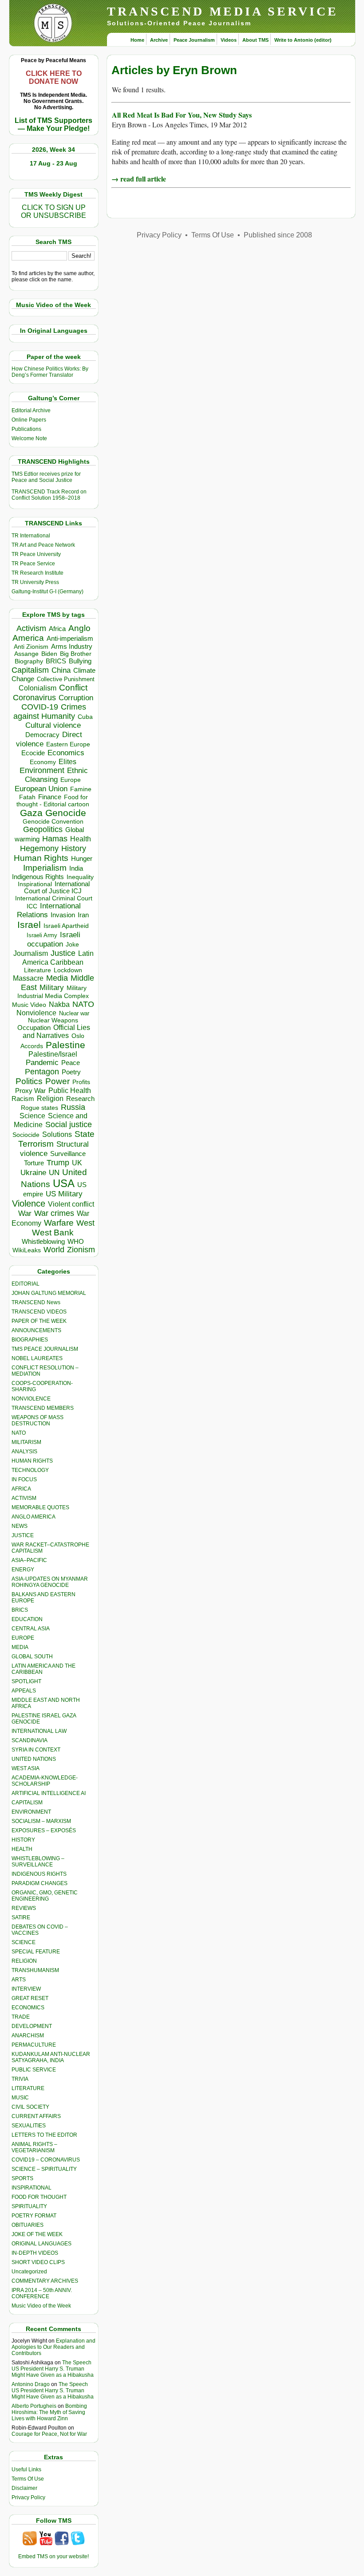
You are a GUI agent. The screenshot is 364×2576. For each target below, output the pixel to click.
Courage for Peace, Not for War (49, 2434)
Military (52, 987)
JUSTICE (23, 1535)
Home (137, 40)
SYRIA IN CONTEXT (36, 1750)
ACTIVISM (24, 1498)
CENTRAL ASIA (31, 1629)
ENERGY (23, 1570)
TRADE (21, 2017)
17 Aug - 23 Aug (53, 163)
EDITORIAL (26, 1284)
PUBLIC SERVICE (34, 2070)
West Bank (53, 1233)
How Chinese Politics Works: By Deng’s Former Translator (50, 372)
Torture (34, 1163)
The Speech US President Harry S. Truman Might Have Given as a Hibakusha (53, 2369)
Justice (63, 953)
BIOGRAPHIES (30, 1340)
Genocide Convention (53, 822)
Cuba (85, 717)
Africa (57, 629)
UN (54, 1173)
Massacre (28, 978)
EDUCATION (27, 1619)
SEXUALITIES (29, 2126)
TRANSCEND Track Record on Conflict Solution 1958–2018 (49, 495)
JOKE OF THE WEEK (37, 2234)
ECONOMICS (28, 2008)
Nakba (59, 1004)
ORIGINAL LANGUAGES (42, 2244)
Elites (67, 761)
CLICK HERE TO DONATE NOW (54, 77)
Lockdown (68, 970)
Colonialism (38, 688)
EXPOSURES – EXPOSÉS (44, 1830)
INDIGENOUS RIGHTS (39, 1874)
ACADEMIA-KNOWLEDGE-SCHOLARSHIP (45, 1781)
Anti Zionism (31, 647)
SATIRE (21, 1917)
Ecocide (33, 753)
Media (57, 978)
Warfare (59, 1223)
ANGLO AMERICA (34, 1517)
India (76, 868)
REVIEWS (24, 1908)
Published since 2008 (278, 235)
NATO (83, 1004)
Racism (23, 1099)
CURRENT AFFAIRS (36, 2116)
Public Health (70, 1090)
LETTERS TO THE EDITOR (44, 2135)
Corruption (76, 698)
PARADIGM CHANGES (40, 1883)
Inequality (80, 877)
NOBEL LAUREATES (37, 1358)
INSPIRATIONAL (32, 2188)
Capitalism (30, 670)
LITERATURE (28, 2088)
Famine (81, 789)
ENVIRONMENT (31, 1812)
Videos (229, 40)
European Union (41, 789)
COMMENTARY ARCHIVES (45, 2281)
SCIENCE (24, 1942)
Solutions (57, 1134)
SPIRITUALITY (29, 2206)
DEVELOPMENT (32, 2026)
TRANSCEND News (36, 1302)
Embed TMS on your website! (53, 2556)
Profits (81, 1082)
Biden (49, 654)
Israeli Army (42, 935)
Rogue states (40, 1108)
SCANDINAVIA (30, 1740)
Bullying (80, 661)
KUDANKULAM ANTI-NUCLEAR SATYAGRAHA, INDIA (51, 2057)
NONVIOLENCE (31, 1399)
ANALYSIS (24, 1452)
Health (81, 839)
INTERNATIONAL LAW (39, 1731)
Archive (159, 40)
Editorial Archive (31, 410)
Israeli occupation (54, 939)
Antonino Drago (31, 2384)
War (25, 1213)
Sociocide (26, 1135)
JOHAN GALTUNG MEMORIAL (49, 1293)
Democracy (42, 735)
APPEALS (24, 1691)
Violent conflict (71, 1204)
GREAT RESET (30, 1998)
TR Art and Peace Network (43, 545)
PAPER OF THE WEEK (39, 1321)
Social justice (69, 1124)
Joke (72, 945)
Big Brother (76, 654)
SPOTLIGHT (26, 1681)
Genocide (66, 813)
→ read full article (139, 179)
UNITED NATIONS (34, 1759)
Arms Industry (72, 647)
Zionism (81, 1250)
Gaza (31, 813)
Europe (71, 780)
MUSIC (20, 2098)
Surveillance (68, 1154)
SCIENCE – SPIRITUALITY (44, 2169)
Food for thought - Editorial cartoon (53, 801)
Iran (83, 915)
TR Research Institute (38, 573)
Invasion (63, 915)
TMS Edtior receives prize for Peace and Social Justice (46, 477)
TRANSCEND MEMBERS (43, 1408)
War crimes (54, 1213)
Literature (38, 970)
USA (64, 1183)
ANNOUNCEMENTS (36, 1330)
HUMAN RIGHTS (32, 1461)
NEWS (20, 1526)
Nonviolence (36, 1013)
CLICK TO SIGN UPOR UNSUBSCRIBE (53, 211)
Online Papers (29, 420)
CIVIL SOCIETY (30, 2107)
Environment (42, 770)
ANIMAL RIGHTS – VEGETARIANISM (34, 2147)
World (54, 1250)
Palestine (65, 1045)
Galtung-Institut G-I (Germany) (47, 592)
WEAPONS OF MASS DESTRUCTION (38, 1420)
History (74, 848)
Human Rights (41, 858)
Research (80, 1099)
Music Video (29, 1005)
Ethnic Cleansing (56, 775)
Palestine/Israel (53, 1054)
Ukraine (33, 1172)
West (85, 1223)
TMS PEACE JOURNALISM (45, 1349)
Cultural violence (53, 725)
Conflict (73, 687)
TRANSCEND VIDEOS (39, 1312)
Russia (73, 1107)
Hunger (82, 859)
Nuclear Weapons (53, 1020)
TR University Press (35, 582)
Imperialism (45, 868)
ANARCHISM (28, 2036)
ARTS (19, 1980)
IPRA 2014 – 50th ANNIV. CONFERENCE (42, 2293)
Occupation (34, 1028)
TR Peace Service (33, 564)
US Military (64, 1194)
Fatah (27, 797)
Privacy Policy (28, 2497)
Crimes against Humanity (50, 712)
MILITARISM (26, 1442)
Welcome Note (29, 438)
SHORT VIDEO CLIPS (38, 2262)
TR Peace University (36, 554)
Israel (29, 925)
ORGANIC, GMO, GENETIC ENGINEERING (45, 1896)
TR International (31, 536)
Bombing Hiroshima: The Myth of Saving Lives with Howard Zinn (49, 2412)
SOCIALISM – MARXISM (41, 1821)
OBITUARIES (28, 2225)
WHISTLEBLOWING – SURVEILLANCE (38, 1862)
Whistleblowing (43, 1241)
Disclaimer (24, 2488)
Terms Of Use (28, 2479)
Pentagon (42, 1072)
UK (77, 1163)
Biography (29, 661)
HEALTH (22, 1849)
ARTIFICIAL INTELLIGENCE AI (49, 1793)
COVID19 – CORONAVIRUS (46, 2160)
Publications (26, 429)
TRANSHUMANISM (35, 1970)
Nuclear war (74, 1013)
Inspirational (35, 884)
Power (57, 1081)
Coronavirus (34, 697)
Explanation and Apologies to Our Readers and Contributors (53, 2347)
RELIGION (24, 1961)
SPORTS (22, 2178)
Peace (71, 1063)
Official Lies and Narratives (56, 1032)
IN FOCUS (24, 1479)
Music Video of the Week (41, 2306)
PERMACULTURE (34, 2045)
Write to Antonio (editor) (303, 40)
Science (32, 1116)
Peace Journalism (194, 40)
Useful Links (26, 2469)
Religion (50, 1099)
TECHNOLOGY (30, 1470)
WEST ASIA (26, 1768)
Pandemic (42, 1063)
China (61, 670)
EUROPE (23, 1638)
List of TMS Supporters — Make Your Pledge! (53, 124)
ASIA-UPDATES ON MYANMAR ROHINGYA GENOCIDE (50, 1582)
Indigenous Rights (38, 877)
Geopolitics (43, 829)
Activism (31, 628)
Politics (29, 1081)
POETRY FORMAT (34, 2216)
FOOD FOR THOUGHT (39, 2197)
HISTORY (23, 1840)
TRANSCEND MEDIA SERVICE (223, 11)
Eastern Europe (68, 744)
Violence (29, 1203)
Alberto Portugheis (34, 2406)
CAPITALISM (27, 1803)
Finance (50, 797)
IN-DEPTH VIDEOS (35, 2253)
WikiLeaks (27, 1250)
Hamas (55, 839)
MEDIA (20, 1647)
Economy (43, 762)
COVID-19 (40, 707)
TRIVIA (20, 2079)
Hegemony (39, 848)
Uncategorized (29, 2272)
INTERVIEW (26, 1989)
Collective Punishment (66, 679)
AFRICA (21, 1489)
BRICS (56, 661)
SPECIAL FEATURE (36, 1952)
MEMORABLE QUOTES (40, 1507)
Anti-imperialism (70, 639)
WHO (76, 1241)
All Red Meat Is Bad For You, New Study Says (182, 115)
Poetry (71, 1072)
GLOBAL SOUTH (32, 1657)
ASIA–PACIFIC (29, 1560)
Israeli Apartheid (66, 926)
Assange (26, 654)
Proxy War (30, 1091)
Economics (66, 753)
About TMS (255, 40)
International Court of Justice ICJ (57, 888)
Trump (58, 1163)
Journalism (31, 953)
